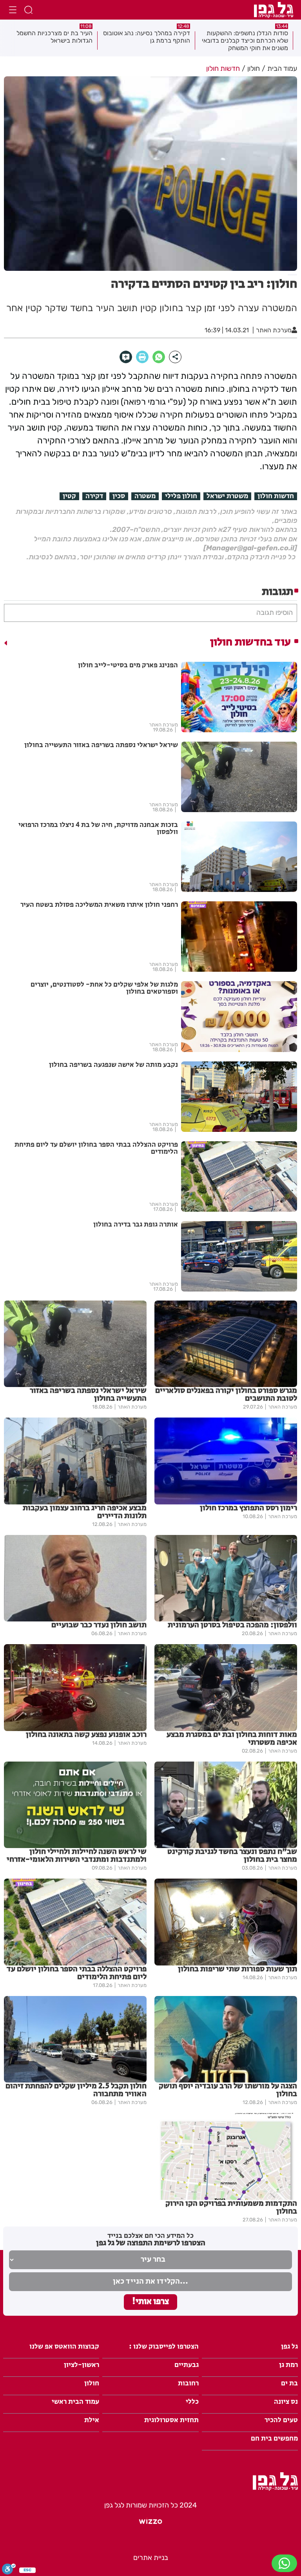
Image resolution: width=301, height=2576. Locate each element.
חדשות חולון (276, 496)
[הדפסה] (142, 357)
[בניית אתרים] (150, 2525)
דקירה (94, 496)
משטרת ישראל (227, 496)
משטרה (145, 496)
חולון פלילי (181, 496)
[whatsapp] (159, 357)
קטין (69, 496)
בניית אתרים (151, 2558)
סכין (119, 496)
